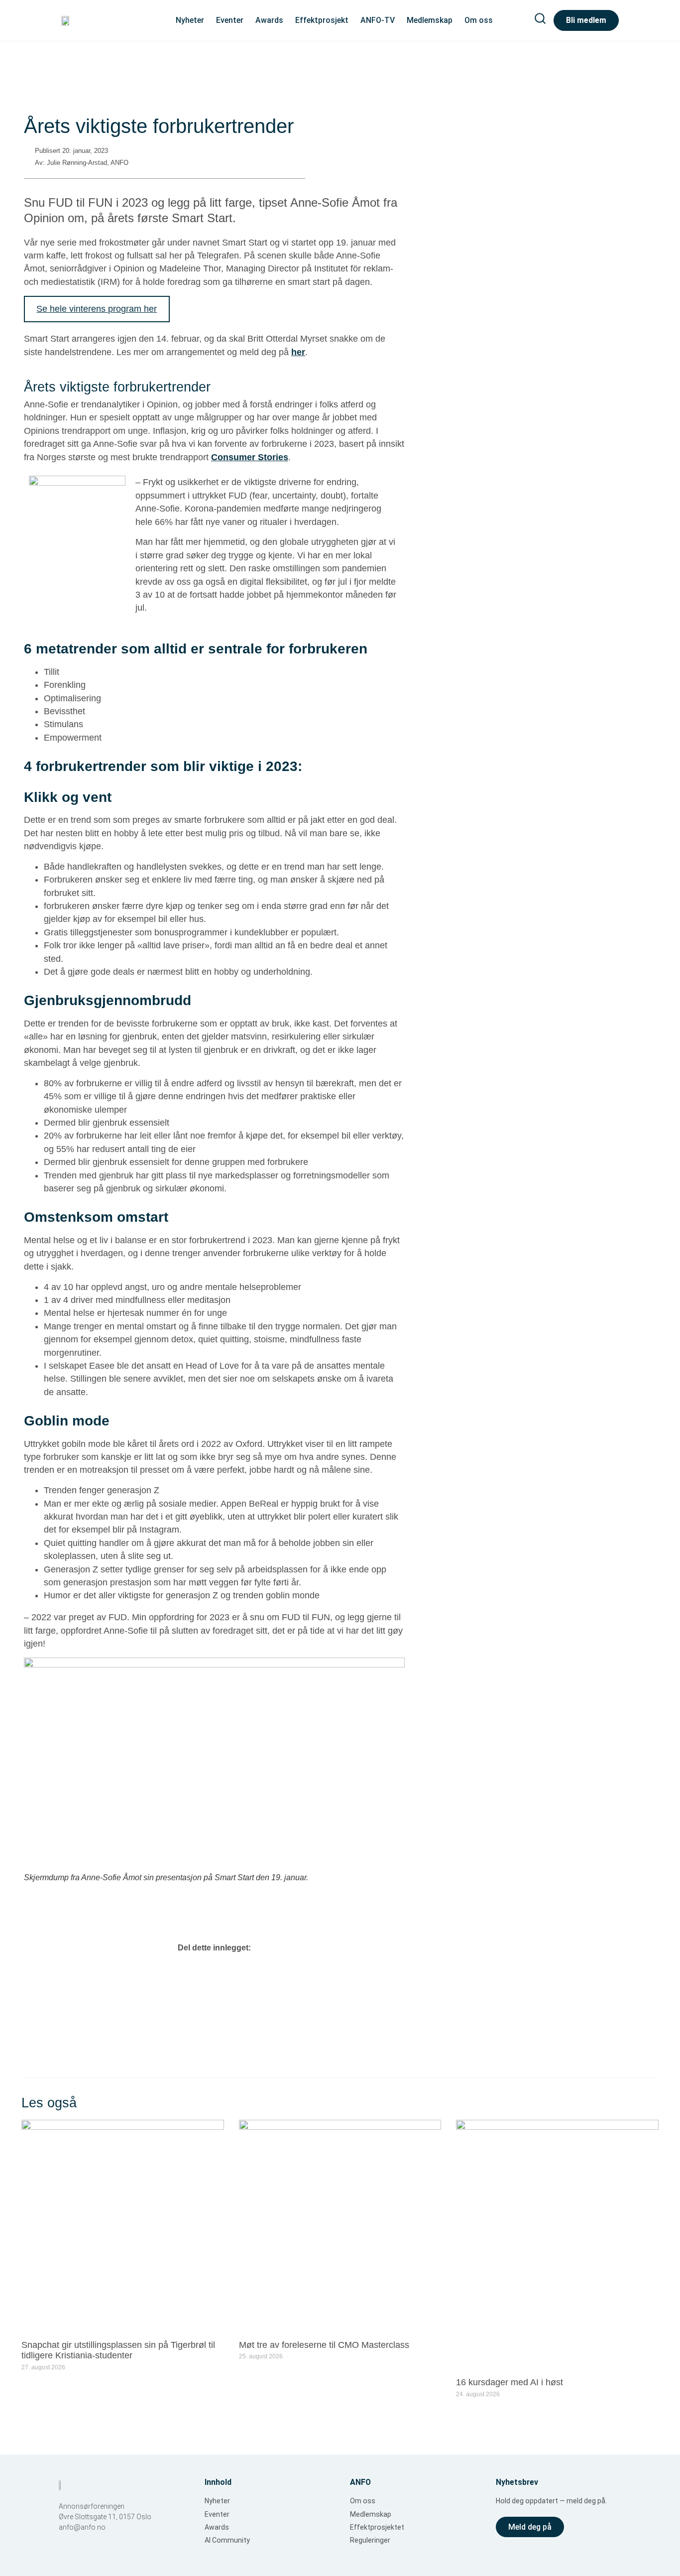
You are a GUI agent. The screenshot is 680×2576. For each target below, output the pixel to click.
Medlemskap (430, 20)
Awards (269, 20)
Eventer (230, 20)
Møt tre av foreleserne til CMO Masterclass (324, 2345)
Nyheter (190, 20)
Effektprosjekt (322, 20)
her (298, 352)
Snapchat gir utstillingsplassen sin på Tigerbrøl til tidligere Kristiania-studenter (118, 2350)
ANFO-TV (378, 20)
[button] (214, 1970)
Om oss (479, 20)
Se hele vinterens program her (97, 309)
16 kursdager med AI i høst (510, 2382)
